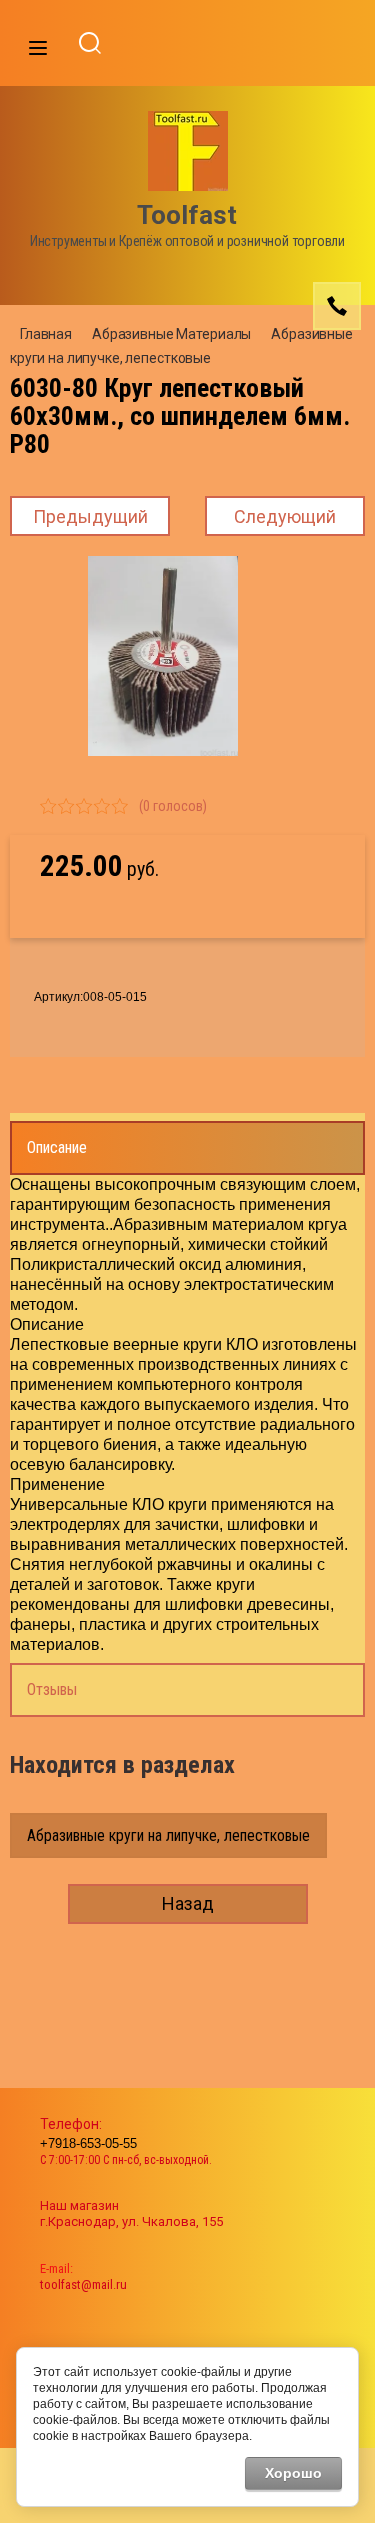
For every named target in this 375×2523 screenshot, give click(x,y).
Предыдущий (90, 516)
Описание (57, 1147)
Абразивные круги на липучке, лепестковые (168, 1835)
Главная (46, 334)
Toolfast (187, 215)
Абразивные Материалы (171, 334)
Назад (188, 1903)
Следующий (285, 516)
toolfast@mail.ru (83, 2284)
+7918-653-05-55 (88, 2143)
